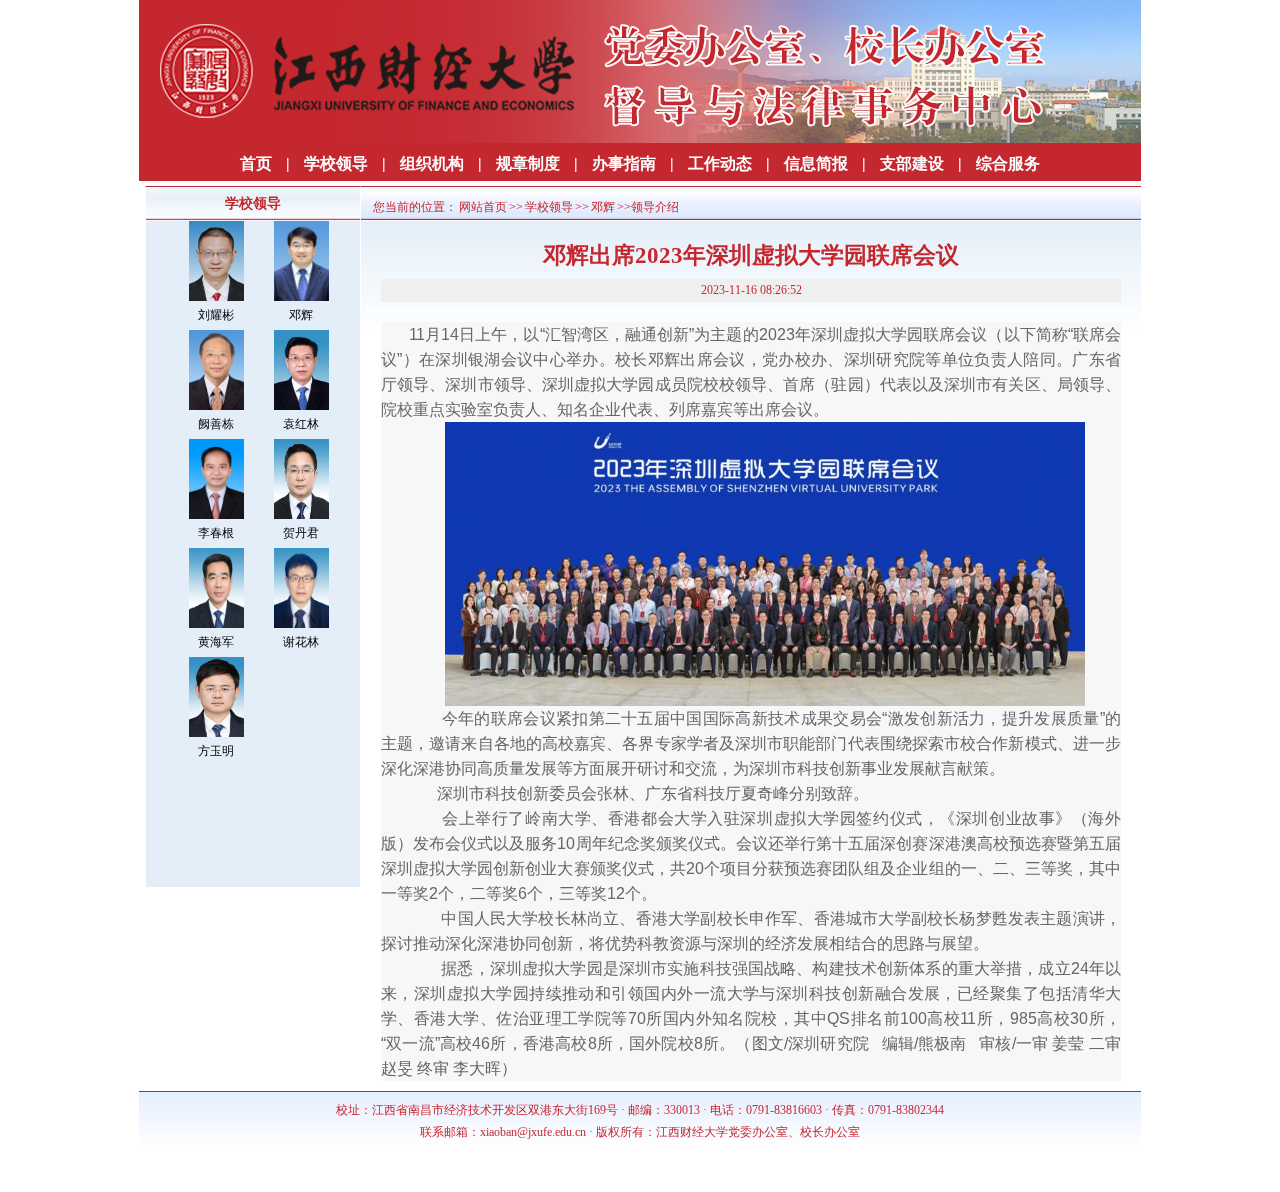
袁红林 (301, 424)
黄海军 (216, 642)
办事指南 (624, 163)
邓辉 (301, 315)
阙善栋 (216, 424)
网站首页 (483, 207)
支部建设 (912, 163)
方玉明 (216, 751)
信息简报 (816, 163)
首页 (256, 163)
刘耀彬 (216, 315)
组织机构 (432, 163)
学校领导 (336, 163)
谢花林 (301, 642)
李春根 (216, 533)
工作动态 (720, 163)
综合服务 (1008, 163)
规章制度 (528, 163)
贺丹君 (301, 533)
